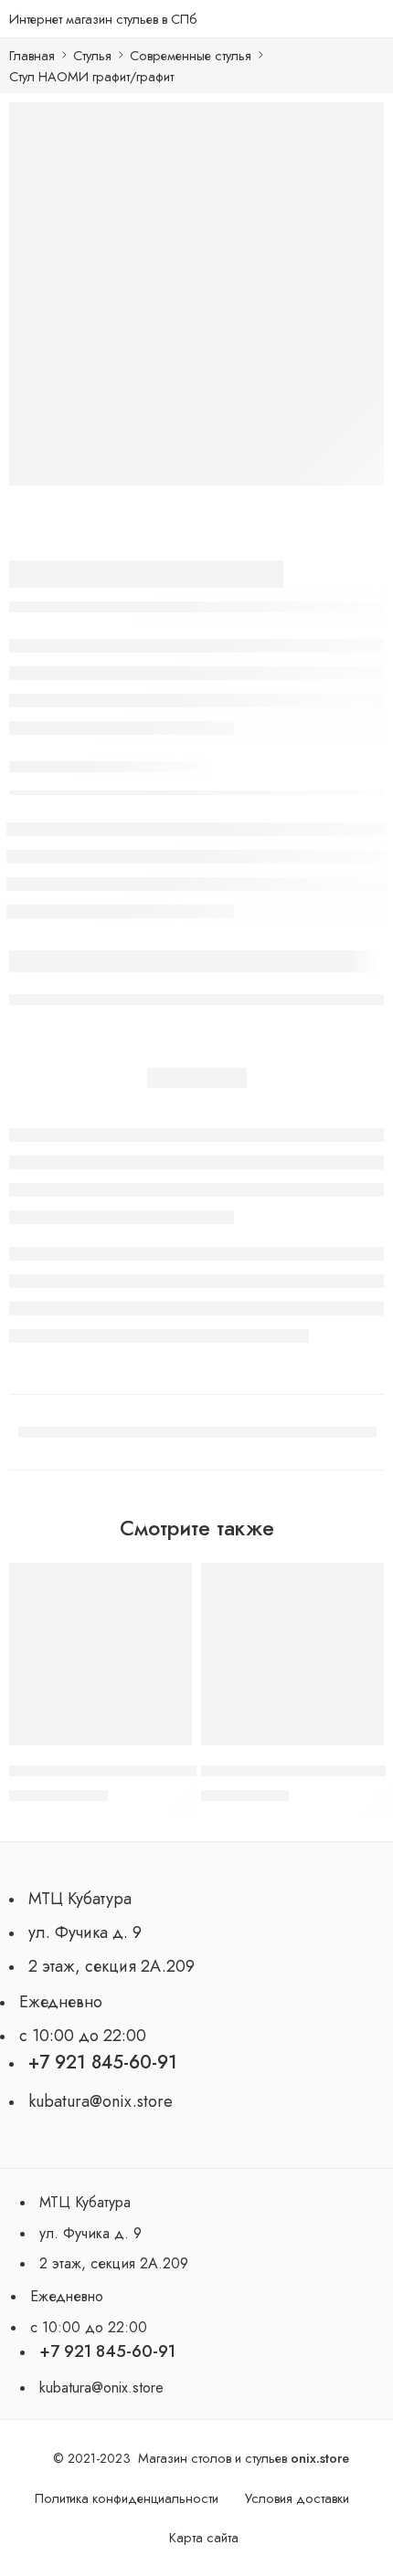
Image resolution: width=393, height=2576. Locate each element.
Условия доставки (297, 2498)
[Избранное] (174, 1581)
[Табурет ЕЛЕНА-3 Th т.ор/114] (292, 1654)
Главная (32, 55)
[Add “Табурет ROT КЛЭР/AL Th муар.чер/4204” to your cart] (166, 1744)
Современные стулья (191, 55)
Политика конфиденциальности (127, 2498)
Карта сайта (204, 2537)
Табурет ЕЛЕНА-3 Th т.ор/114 (293, 1771)
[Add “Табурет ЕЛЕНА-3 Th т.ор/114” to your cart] (358, 1744)
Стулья (92, 55)
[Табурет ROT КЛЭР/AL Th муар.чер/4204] (101, 1654)
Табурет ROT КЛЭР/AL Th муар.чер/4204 (140, 1771)
